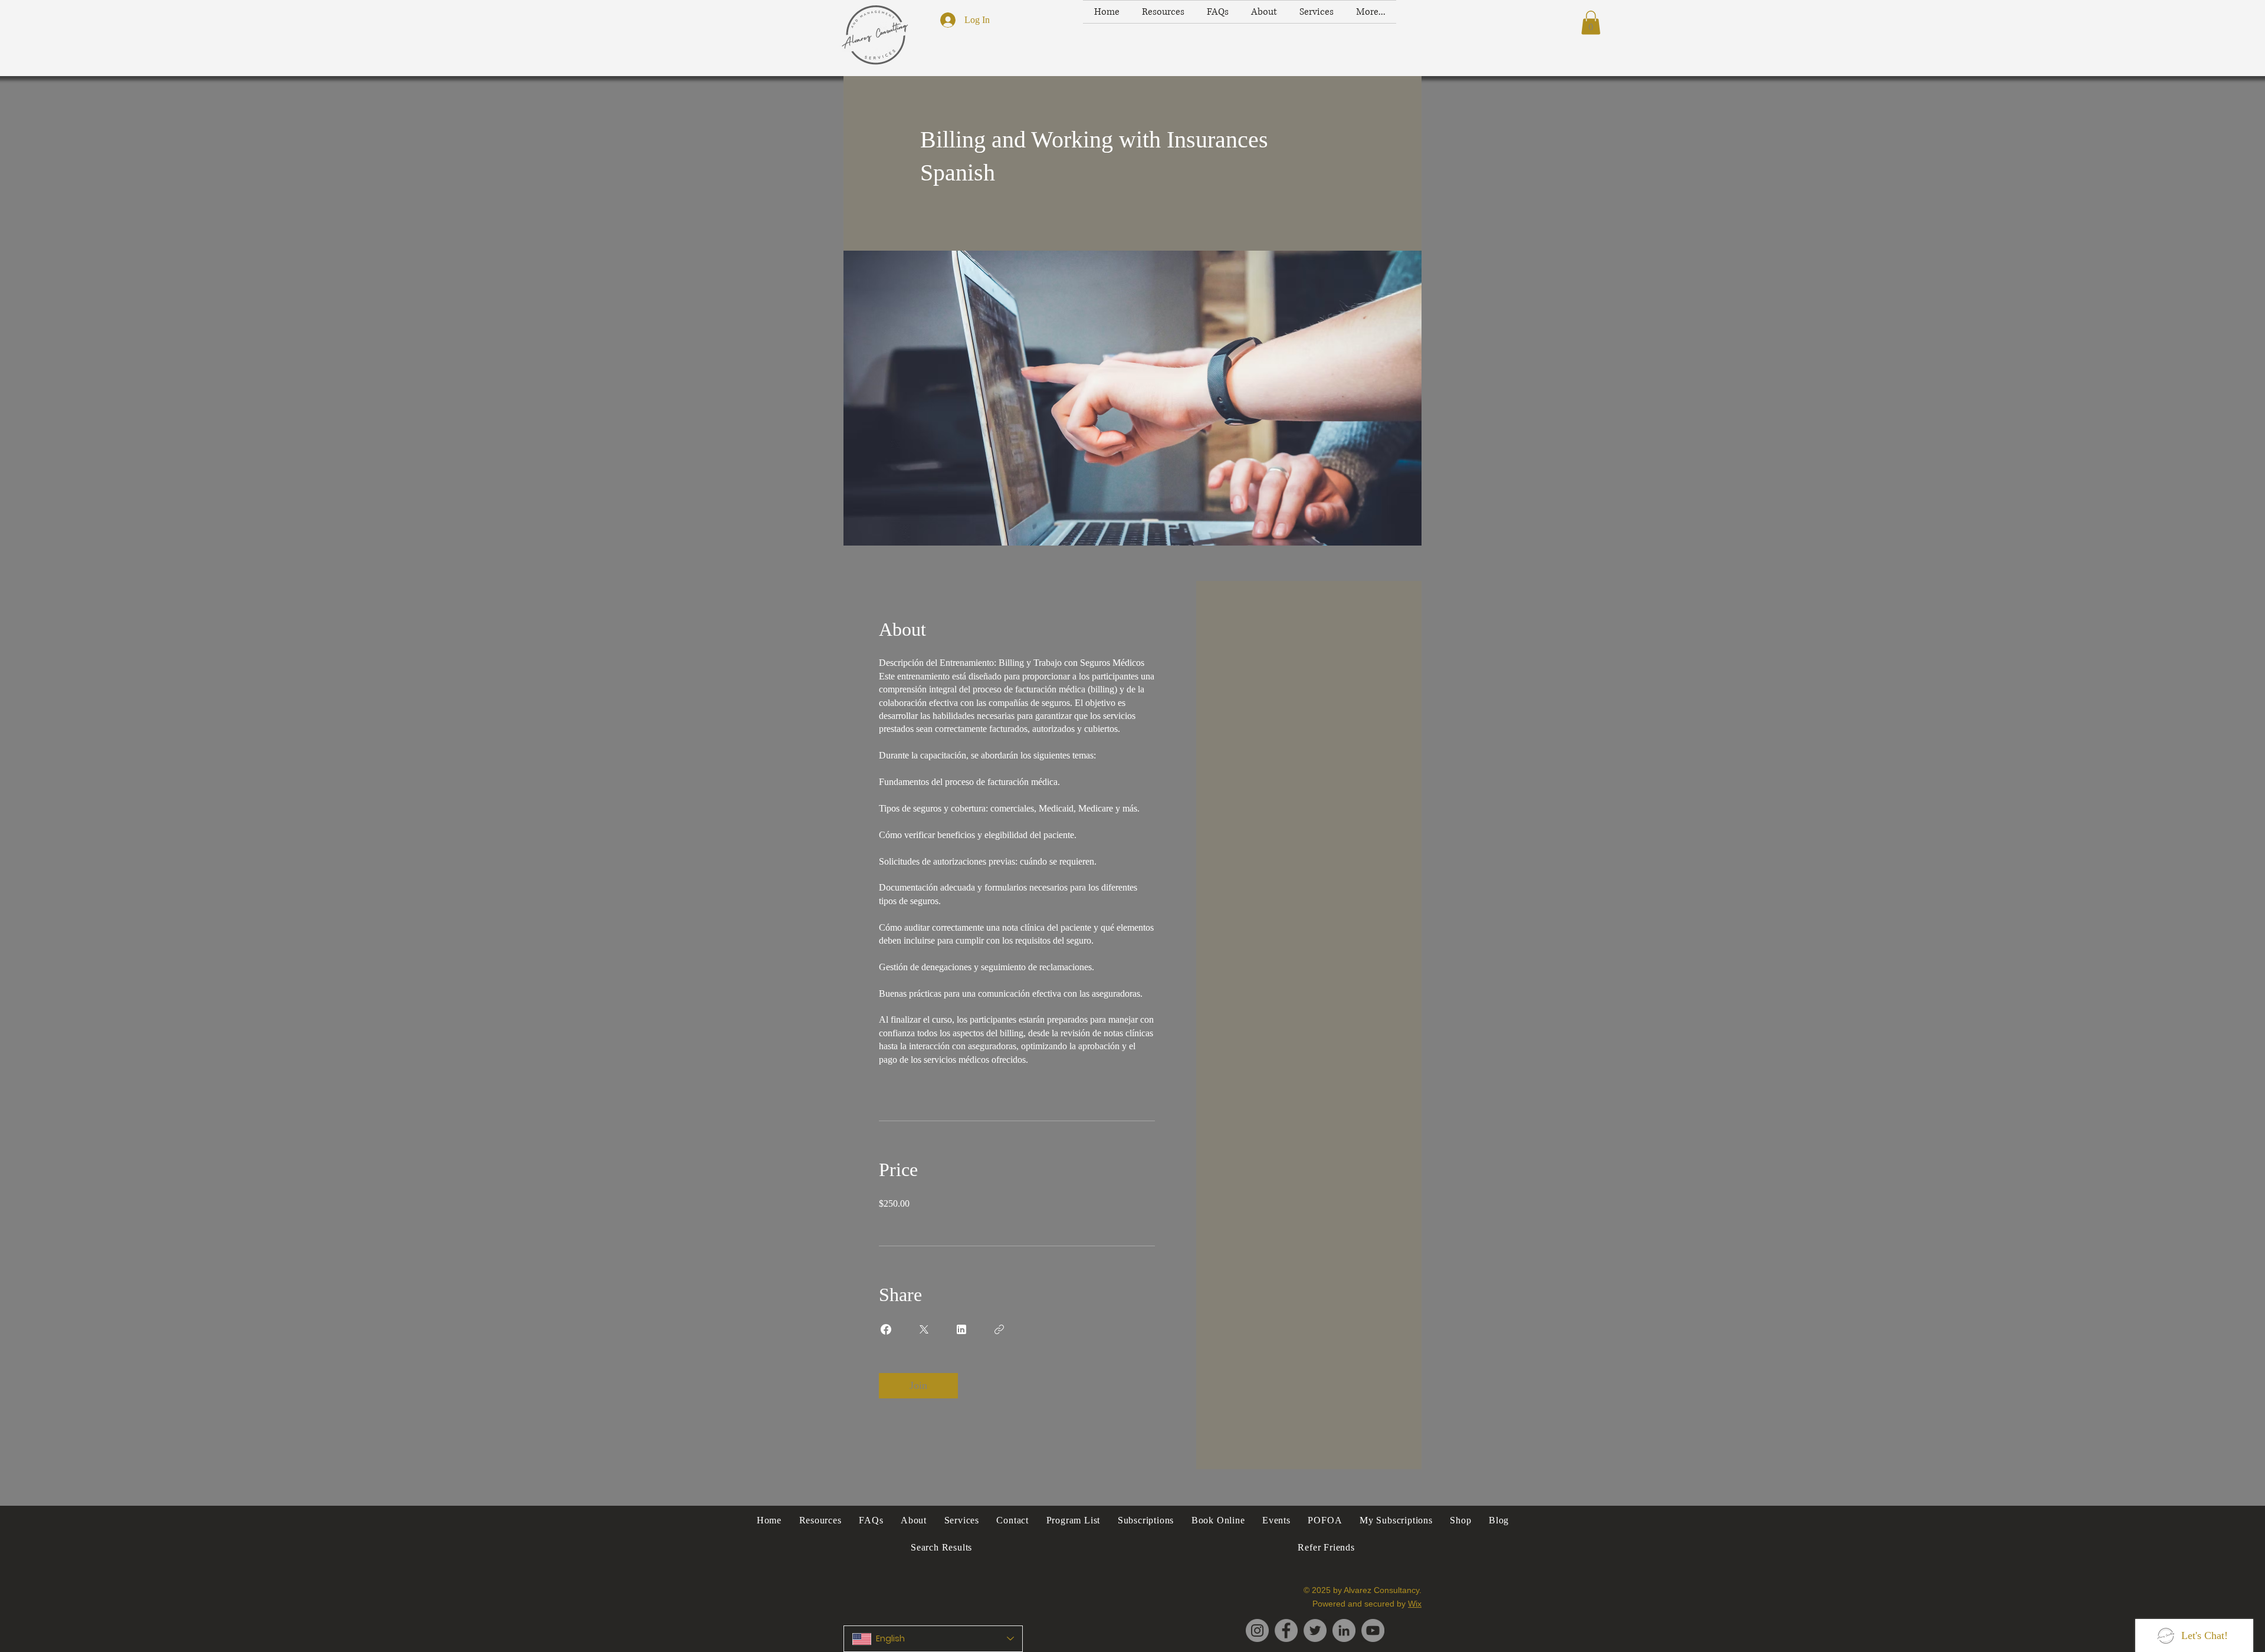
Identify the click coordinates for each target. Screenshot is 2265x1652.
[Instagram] (1257, 1630)
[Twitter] (1315, 1630)
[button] (1591, 23)
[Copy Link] (999, 1329)
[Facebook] (1286, 1630)
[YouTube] (1373, 1630)
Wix (1415, 1604)
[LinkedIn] (1344, 1630)
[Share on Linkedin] (961, 1329)
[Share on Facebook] (886, 1329)
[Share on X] (924, 1329)
